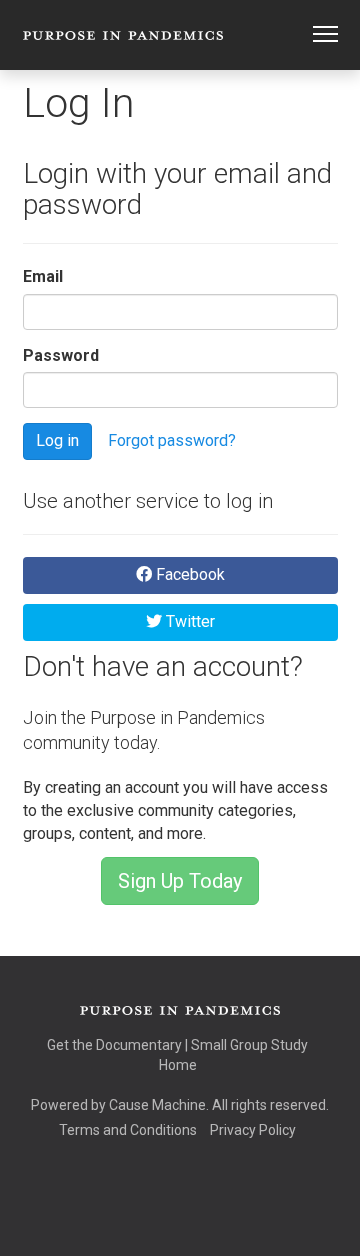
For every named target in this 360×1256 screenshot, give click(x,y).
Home (178, 1065)
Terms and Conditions (128, 1130)
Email (43, 276)
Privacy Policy (253, 1130)
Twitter (188, 621)
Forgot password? (172, 440)
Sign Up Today (180, 881)
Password (61, 355)
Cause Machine (157, 1105)
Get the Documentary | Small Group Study (177, 1045)
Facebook (188, 574)
